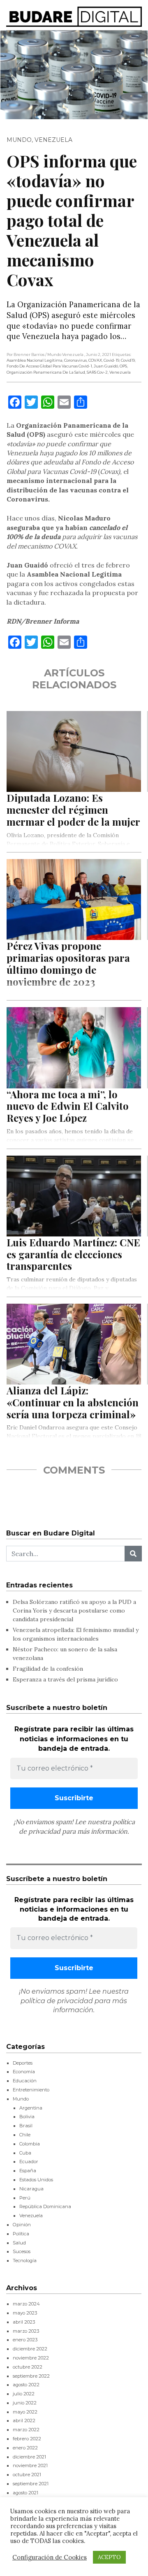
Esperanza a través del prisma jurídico (65, 1679)
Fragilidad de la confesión (48, 1669)
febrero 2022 (27, 2439)
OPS (123, 366)
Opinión (22, 2225)
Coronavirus (75, 360)
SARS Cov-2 (97, 372)
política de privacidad (57, 2001)
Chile (25, 2135)
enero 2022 (25, 2448)
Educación (25, 2081)
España (28, 2171)
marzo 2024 (26, 2304)
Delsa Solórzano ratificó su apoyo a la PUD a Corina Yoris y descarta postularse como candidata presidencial (74, 1611)
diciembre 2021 (29, 2457)
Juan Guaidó (106, 366)
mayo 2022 (25, 2412)
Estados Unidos (36, 2180)
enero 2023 (25, 2340)
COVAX (95, 360)
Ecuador (29, 2162)
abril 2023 (24, 2322)
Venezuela (53, 140)
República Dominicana (45, 2206)
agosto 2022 (26, 2385)
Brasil (26, 2126)
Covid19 (128, 360)
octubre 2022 (28, 2367)
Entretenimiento (31, 2090)
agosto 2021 (25, 2493)
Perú (25, 2198)
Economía (24, 2072)
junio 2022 (25, 2403)
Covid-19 (111, 360)
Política (21, 2234)
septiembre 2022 (31, 2376)
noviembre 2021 (30, 2465)
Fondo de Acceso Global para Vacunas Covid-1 (49, 366)
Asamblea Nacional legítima (35, 360)
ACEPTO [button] (109, 2557)
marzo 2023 (26, 2331)
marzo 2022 (26, 2430)
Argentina (31, 2108)
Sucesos (22, 2251)
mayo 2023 (25, 2313)
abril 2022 (24, 2421)
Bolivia (27, 2117)
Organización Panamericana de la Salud (46, 372)
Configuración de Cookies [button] (50, 2557)
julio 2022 (24, 2394)
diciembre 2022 (30, 2349)
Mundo (19, 140)
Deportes (23, 2063)
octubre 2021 (27, 2475)
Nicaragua (31, 2189)
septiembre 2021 (31, 2484)
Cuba (25, 2153)
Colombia (30, 2144)
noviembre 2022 (31, 2358)
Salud (19, 2243)
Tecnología (25, 2260)
